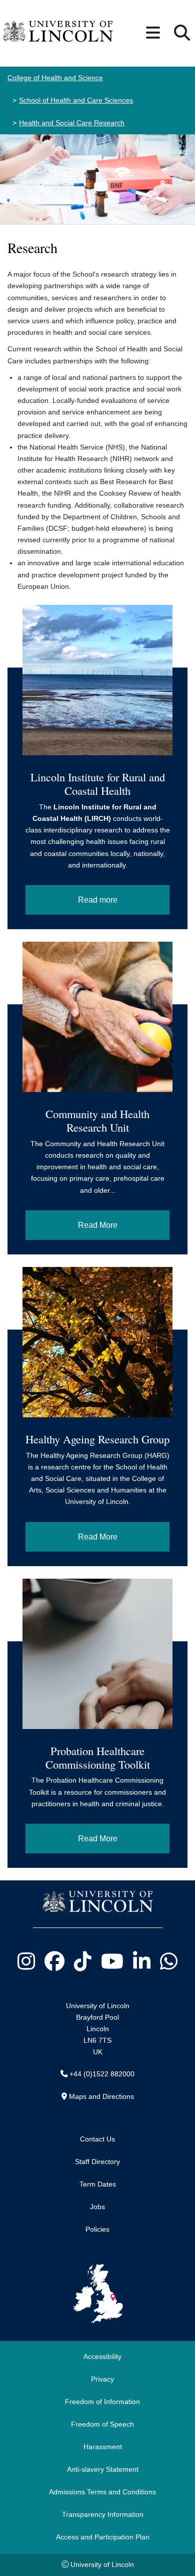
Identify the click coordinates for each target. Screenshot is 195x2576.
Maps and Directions (101, 2096)
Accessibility (102, 2356)
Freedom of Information (102, 2402)
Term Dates (98, 2184)
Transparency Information (103, 2514)
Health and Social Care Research (72, 123)
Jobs (97, 2207)
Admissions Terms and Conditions (102, 2492)
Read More (98, 1225)
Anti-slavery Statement (103, 2469)
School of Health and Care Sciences (76, 100)
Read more (98, 900)
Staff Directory (97, 2162)
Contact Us (97, 2139)
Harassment (103, 2447)
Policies (97, 2229)
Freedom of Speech (102, 2424)
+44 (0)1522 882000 (102, 2074)
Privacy (102, 2379)
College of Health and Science (55, 78)
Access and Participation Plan (103, 2537)
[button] (153, 33)
